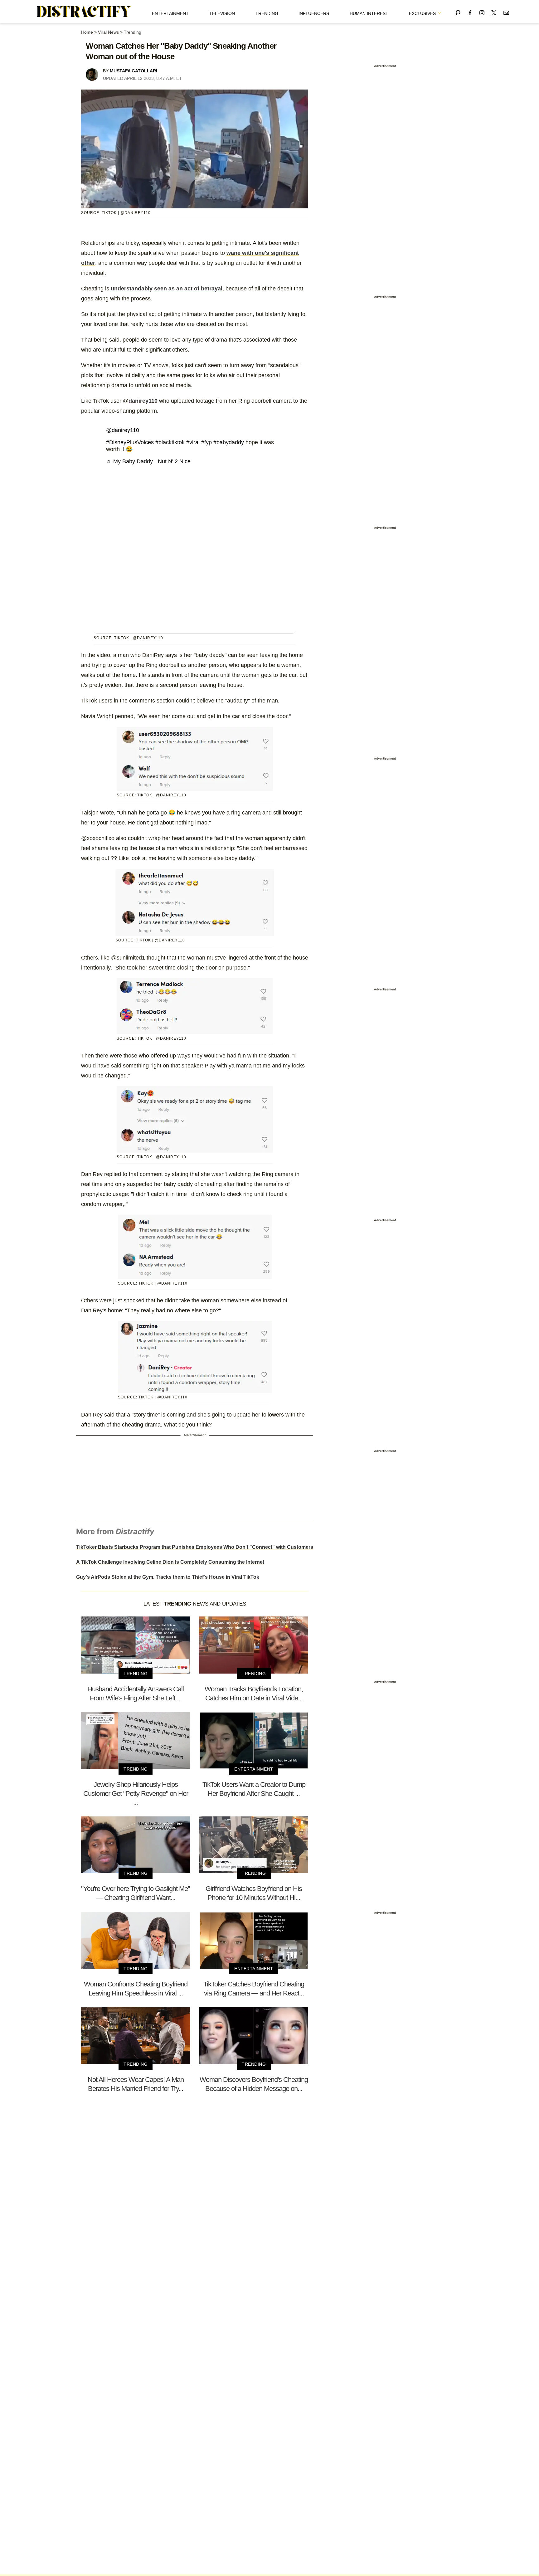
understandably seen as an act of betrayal (167, 289)
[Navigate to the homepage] (84, 12)
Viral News (108, 32)
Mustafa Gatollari (134, 71)
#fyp (206, 442)
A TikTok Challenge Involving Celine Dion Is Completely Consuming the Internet (170, 1562)
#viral (193, 442)
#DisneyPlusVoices (130, 442)
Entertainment (170, 13)
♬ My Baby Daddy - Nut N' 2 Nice (148, 461)
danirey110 (144, 401)
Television (222, 13)
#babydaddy (229, 442)
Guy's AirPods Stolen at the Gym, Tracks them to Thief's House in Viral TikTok (168, 1577)
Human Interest (369, 13)
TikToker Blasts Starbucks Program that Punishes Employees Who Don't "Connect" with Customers (195, 1547)
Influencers (314, 13)
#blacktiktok (170, 442)
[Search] (458, 12)
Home (87, 32)
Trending (267, 13)
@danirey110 (123, 430)
